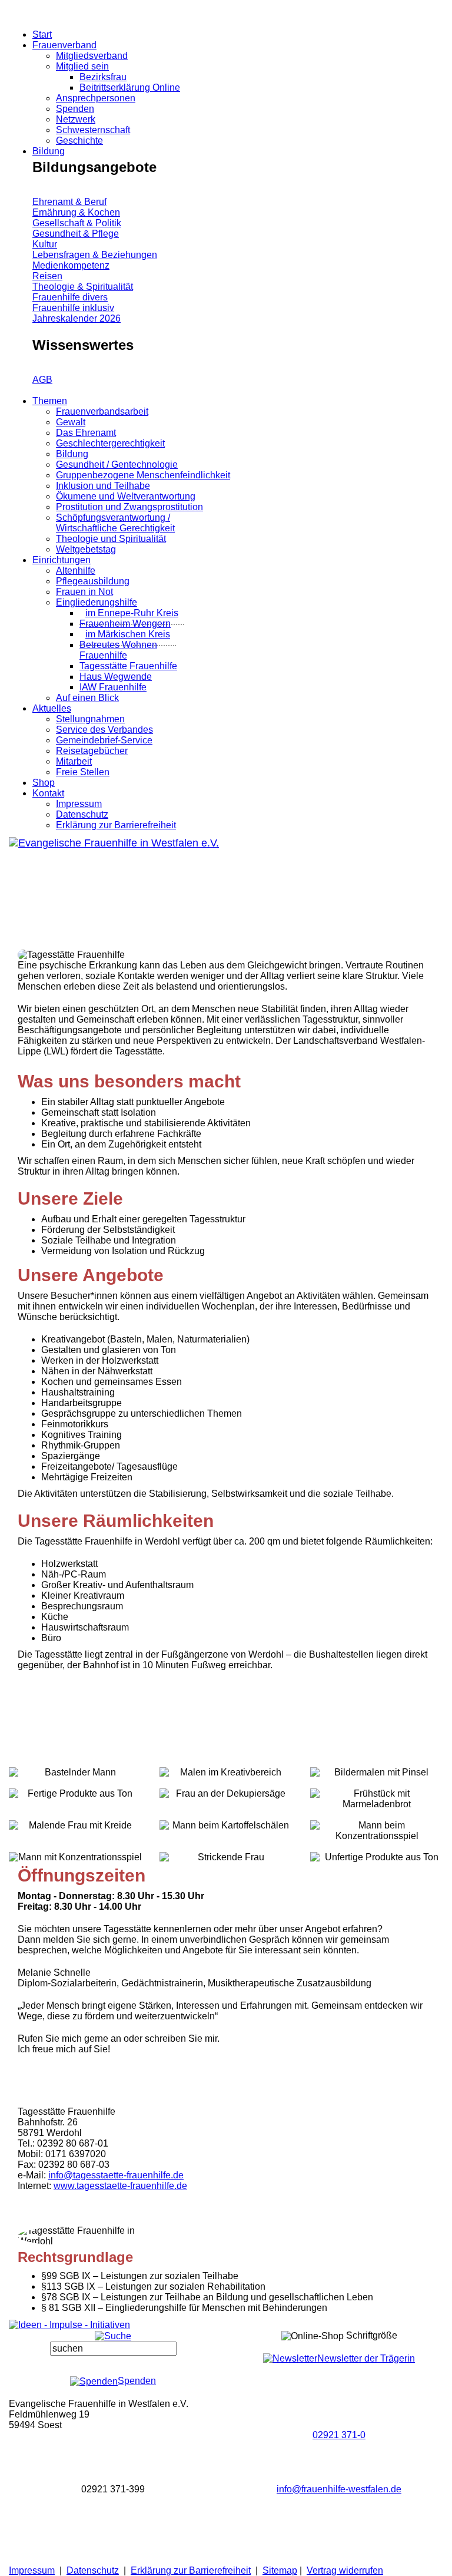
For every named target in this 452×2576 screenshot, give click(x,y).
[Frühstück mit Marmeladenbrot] (377, 1783)
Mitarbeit (74, 761)
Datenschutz (82, 814)
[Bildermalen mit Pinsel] (377, 1762)
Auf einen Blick (87, 698)
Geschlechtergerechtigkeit (110, 443)
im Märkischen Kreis (128, 634)
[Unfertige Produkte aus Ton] (377, 1846)
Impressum (79, 804)
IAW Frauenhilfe (113, 687)
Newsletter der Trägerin (366, 2358)
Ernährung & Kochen (76, 212)
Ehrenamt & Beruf (69, 202)
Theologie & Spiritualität (83, 287)
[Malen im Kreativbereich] (226, 1762)
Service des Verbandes (104, 730)
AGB (42, 380)
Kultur (45, 244)
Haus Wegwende (116, 677)
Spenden (75, 109)
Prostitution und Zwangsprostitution (129, 507)
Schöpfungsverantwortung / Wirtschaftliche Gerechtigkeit (115, 523)
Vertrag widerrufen (345, 2570)
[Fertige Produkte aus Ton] (75, 1783)
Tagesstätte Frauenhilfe (128, 666)
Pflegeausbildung (93, 581)
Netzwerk (76, 119)
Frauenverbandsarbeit (102, 411)
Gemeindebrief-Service (104, 740)
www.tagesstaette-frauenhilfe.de (120, 2186)
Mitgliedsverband (92, 56)
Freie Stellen (83, 772)
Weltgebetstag (86, 549)
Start (42, 34)
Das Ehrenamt (86, 433)
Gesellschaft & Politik (77, 223)
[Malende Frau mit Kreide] (75, 1815)
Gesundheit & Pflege (76, 234)
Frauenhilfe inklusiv (73, 308)
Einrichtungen (62, 560)
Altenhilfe (76, 571)
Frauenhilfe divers (70, 297)
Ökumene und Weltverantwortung (126, 496)
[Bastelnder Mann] (75, 1762)
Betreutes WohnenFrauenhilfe (118, 650)
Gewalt (71, 422)
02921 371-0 (339, 2435)
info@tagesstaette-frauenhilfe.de (116, 2175)
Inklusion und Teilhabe (103, 486)
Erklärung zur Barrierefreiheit (116, 825)
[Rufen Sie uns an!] (339, 2404)
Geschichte (79, 140)
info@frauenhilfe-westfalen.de (339, 2489)
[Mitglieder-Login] (4, 5)
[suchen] (113, 2349)
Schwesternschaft (93, 130)
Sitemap (280, 2570)
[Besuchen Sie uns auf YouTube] (25, 2559)
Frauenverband (64, 45)
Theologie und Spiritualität (111, 539)
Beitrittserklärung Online (130, 87)
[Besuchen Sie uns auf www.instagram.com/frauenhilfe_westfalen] (25, 2540)
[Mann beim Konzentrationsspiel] (377, 1815)
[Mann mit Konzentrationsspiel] (75, 1846)
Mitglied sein (82, 66)
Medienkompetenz (71, 265)
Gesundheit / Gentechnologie (117, 464)
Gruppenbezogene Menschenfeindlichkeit (143, 475)
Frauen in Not (84, 592)
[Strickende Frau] (226, 1846)
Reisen (47, 276)
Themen (50, 401)
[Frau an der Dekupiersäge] (226, 1783)
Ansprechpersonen (96, 98)
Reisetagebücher (92, 751)
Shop (44, 783)
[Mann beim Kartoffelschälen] (226, 1815)
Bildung (49, 151)
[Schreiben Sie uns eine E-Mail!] (339, 2457)
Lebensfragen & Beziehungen (95, 255)
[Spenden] (7, 23)
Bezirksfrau (103, 77)
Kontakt (48, 793)
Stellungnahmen (90, 719)
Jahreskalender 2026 (77, 318)
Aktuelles (52, 708)
